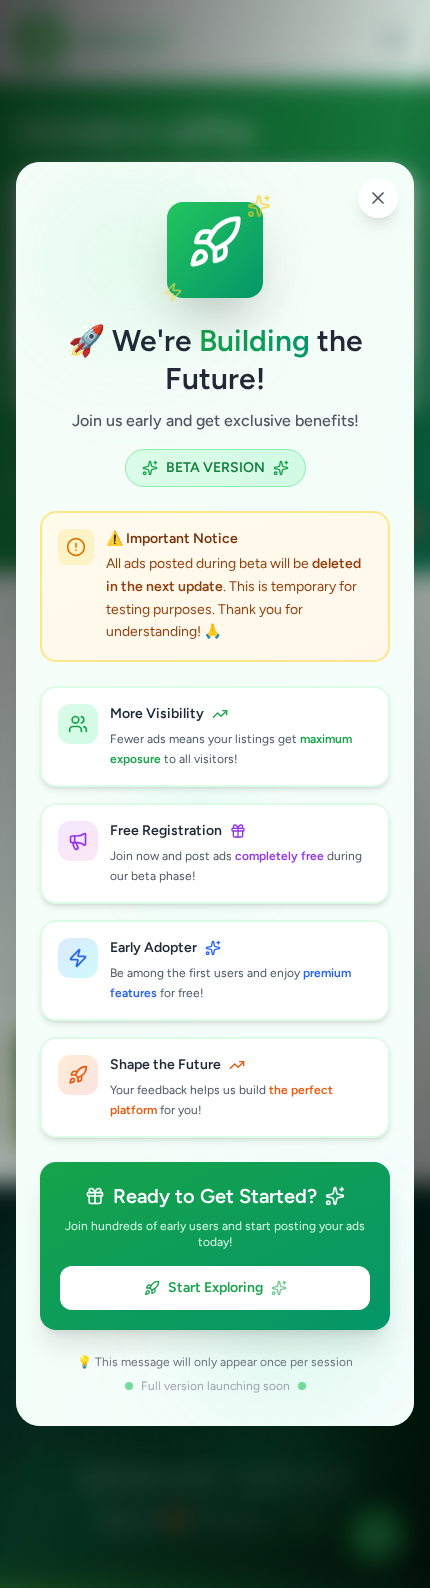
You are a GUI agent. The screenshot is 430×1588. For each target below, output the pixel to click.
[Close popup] (378, 198)
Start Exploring (215, 1287)
